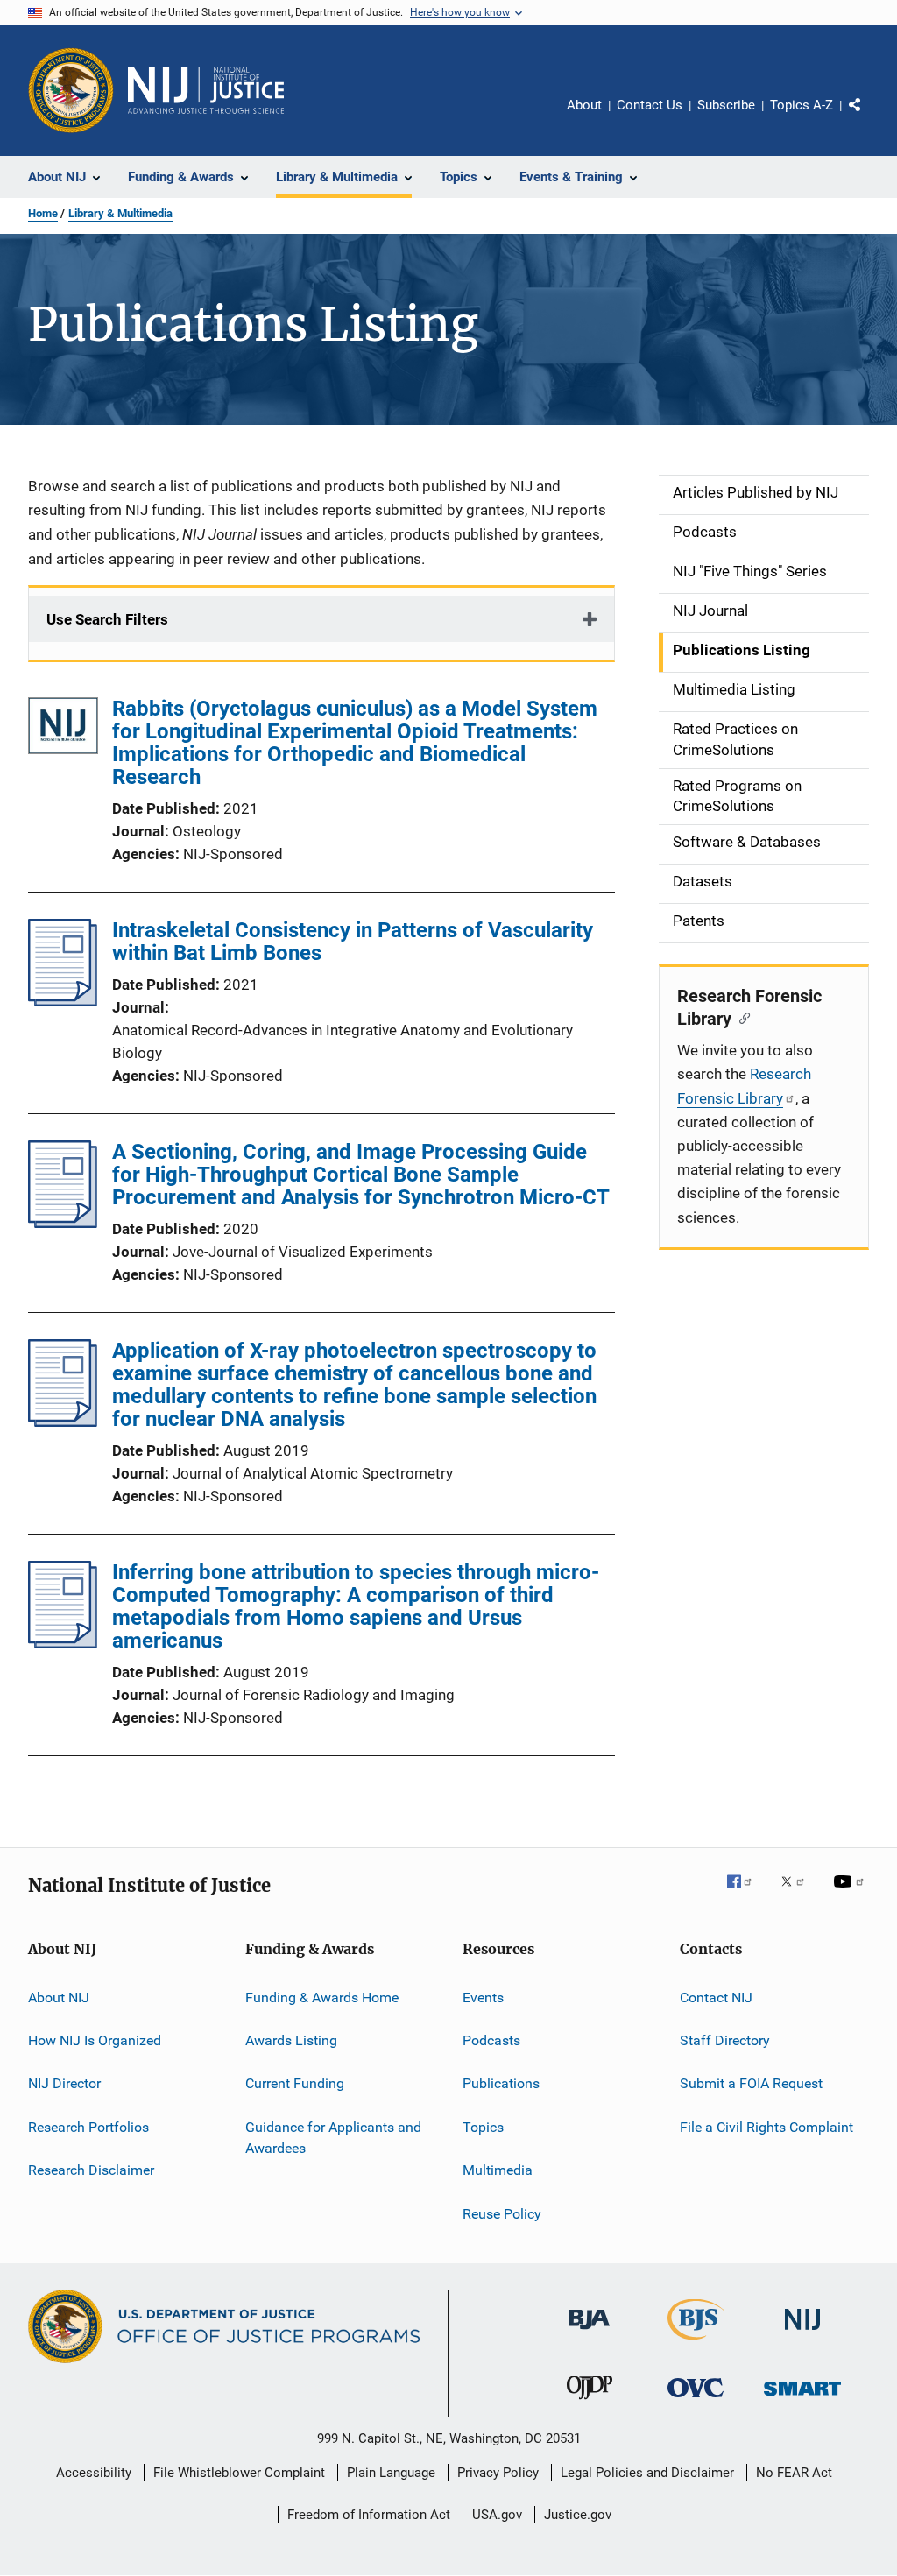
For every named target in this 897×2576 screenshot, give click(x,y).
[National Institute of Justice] (802, 2333)
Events (483, 1997)
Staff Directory (725, 2040)
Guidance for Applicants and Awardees (333, 2138)
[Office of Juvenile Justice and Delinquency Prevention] (590, 2403)
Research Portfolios (88, 2127)
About (584, 105)
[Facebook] (746, 1894)
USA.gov (497, 2515)
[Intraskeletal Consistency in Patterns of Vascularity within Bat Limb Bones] (63, 1001)
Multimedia (498, 2170)
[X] (799, 1894)
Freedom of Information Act (369, 2515)
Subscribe (726, 105)
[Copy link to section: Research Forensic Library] (741, 1017)
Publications (501, 2083)
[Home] (206, 90)
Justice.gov (578, 2515)
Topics (483, 2127)
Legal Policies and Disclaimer (647, 2473)
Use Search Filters (107, 619)
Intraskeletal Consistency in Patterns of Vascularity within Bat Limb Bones (353, 942)
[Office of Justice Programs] (71, 90)
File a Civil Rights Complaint (766, 2127)
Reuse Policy (502, 2213)
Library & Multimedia (120, 213)
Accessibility (94, 2473)
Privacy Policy (498, 2473)
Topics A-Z (802, 105)
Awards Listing (291, 2040)
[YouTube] (851, 1894)
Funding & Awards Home (322, 1997)
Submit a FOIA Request (751, 2083)
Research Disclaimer (91, 2170)
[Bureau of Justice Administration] (589, 2333)
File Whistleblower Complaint (239, 2473)
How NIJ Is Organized (95, 2040)
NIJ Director (64, 2083)
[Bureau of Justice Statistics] (696, 2343)
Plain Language (391, 2473)
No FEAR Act (794, 2473)
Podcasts (491, 2040)
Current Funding (295, 2083)
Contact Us (650, 105)
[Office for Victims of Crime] (696, 2400)
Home (43, 213)
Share (869, 117)
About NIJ (59, 1997)
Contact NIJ (716, 1997)
